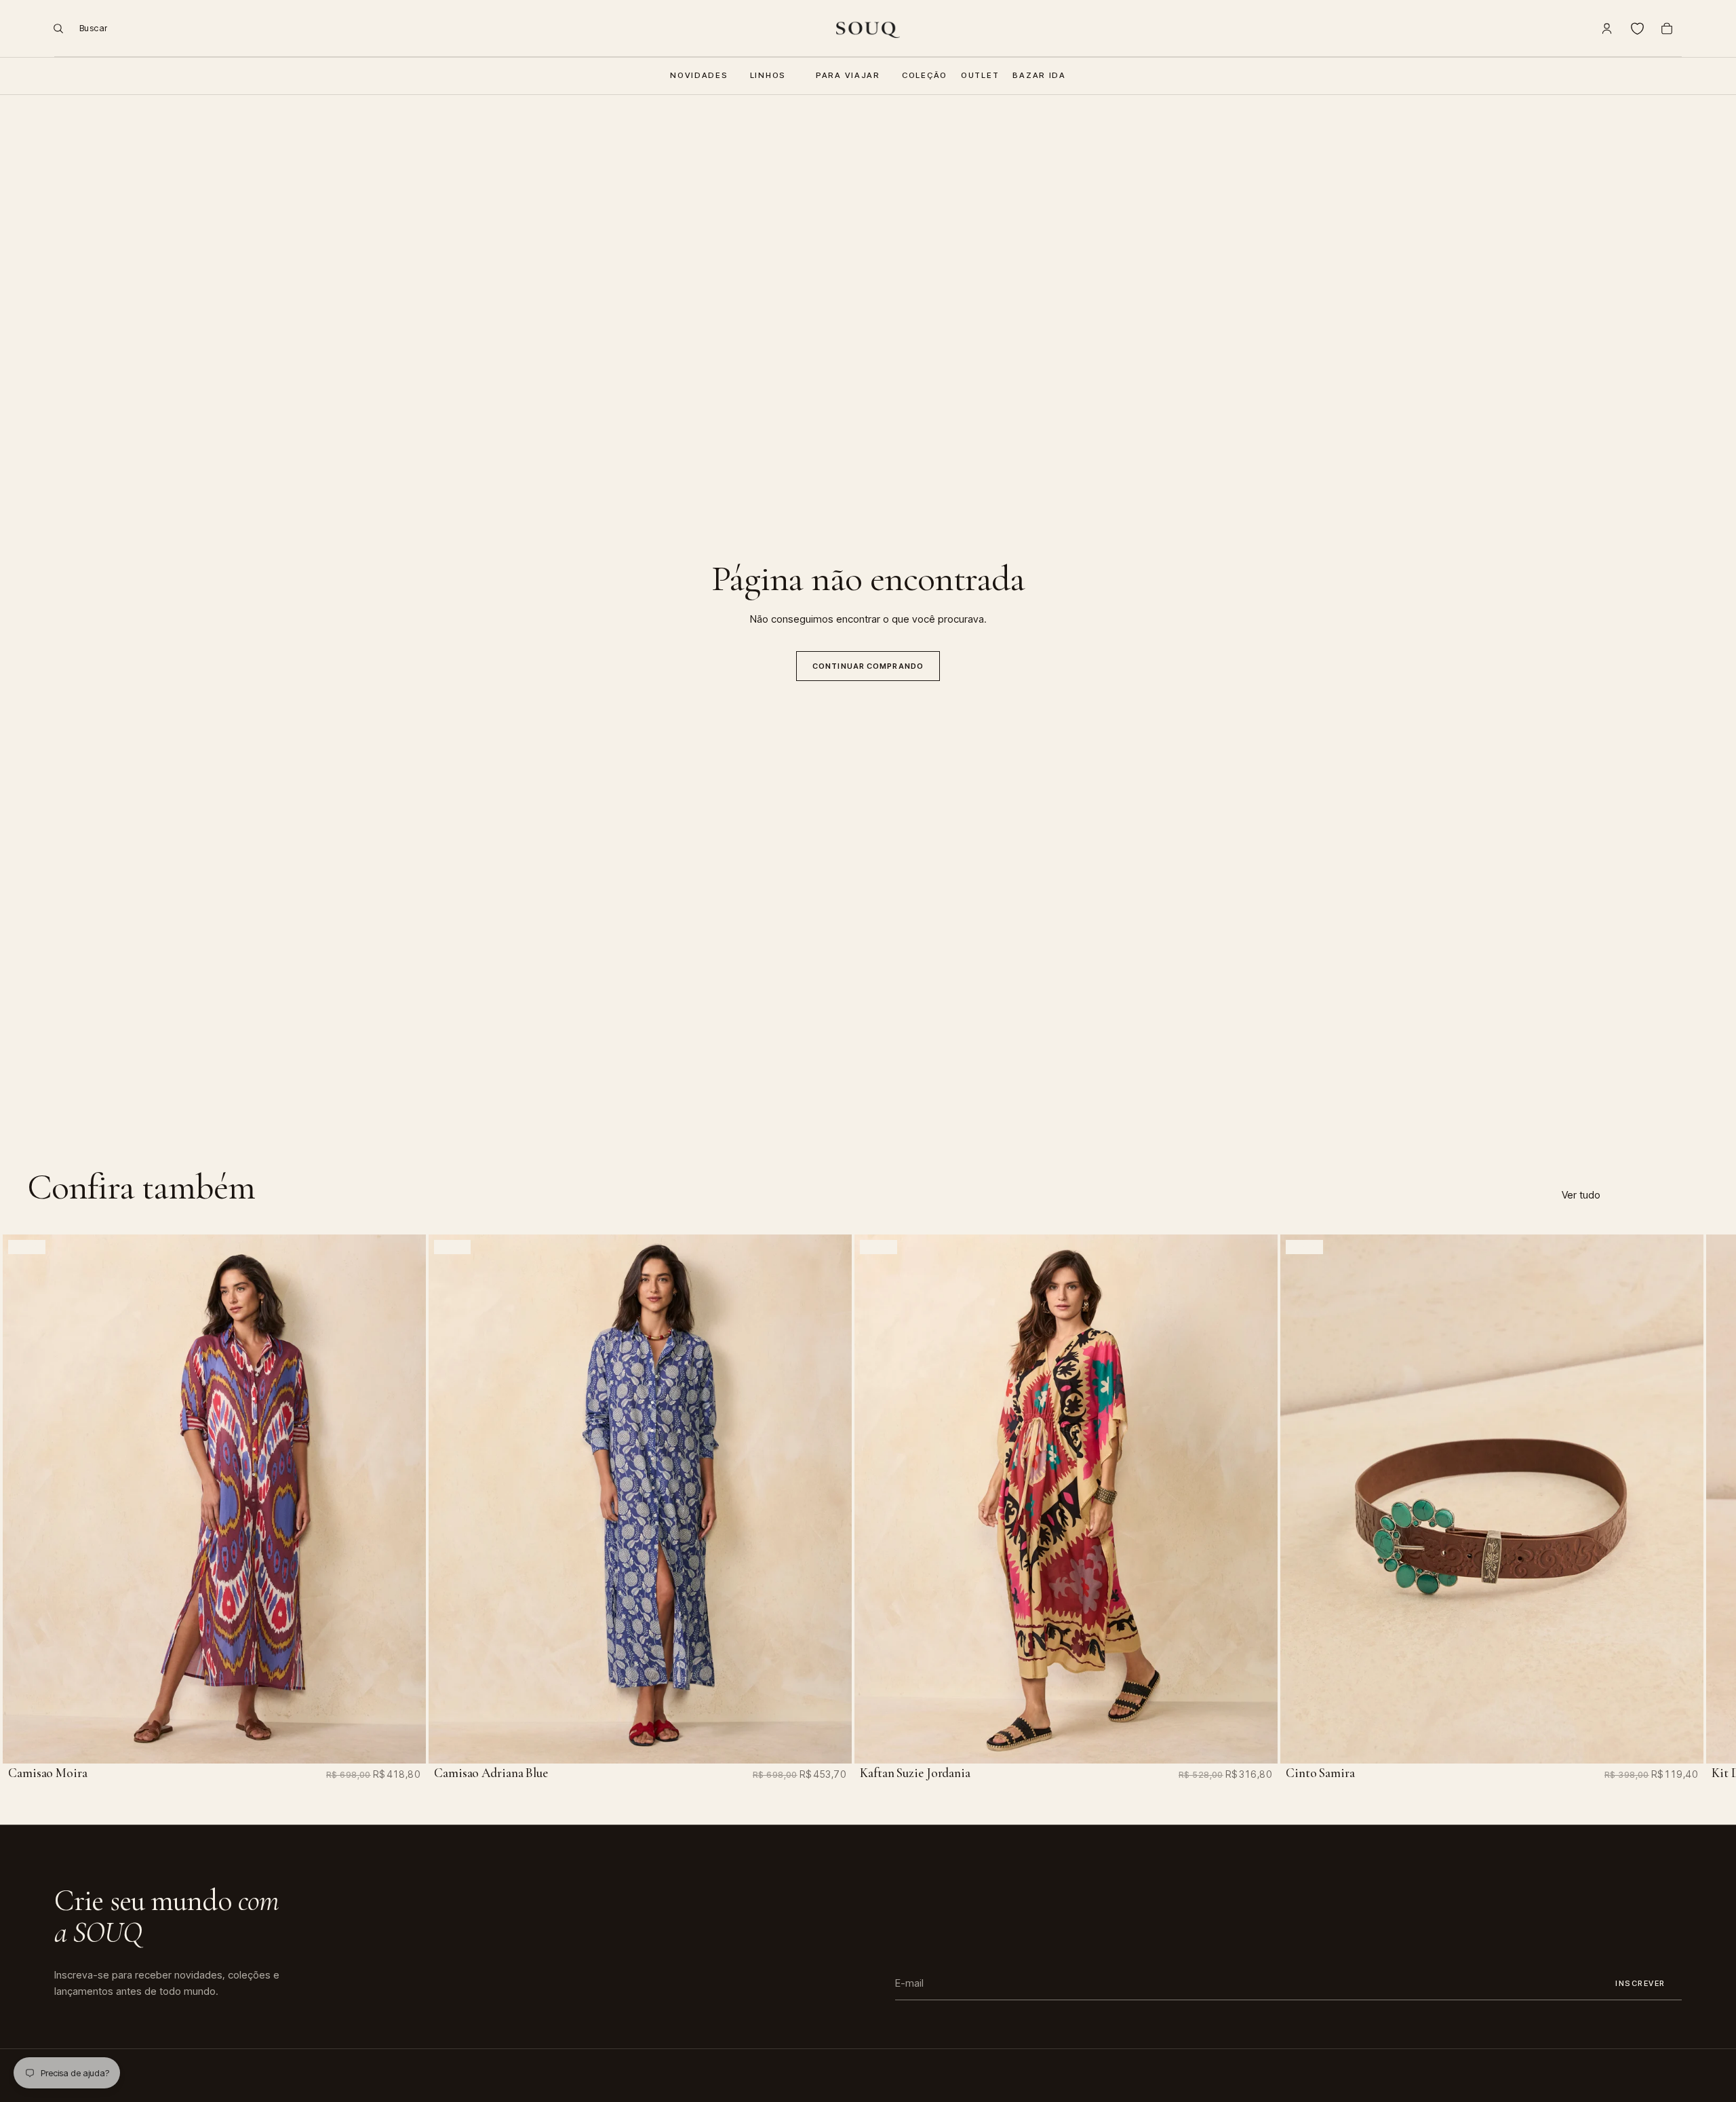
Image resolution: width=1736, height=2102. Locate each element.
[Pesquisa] (75, 28)
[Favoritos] (1637, 28)
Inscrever (1640, 1983)
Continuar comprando (868, 666)
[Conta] (1607, 28)
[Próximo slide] (1667, 1503)
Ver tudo (1581, 1195)
